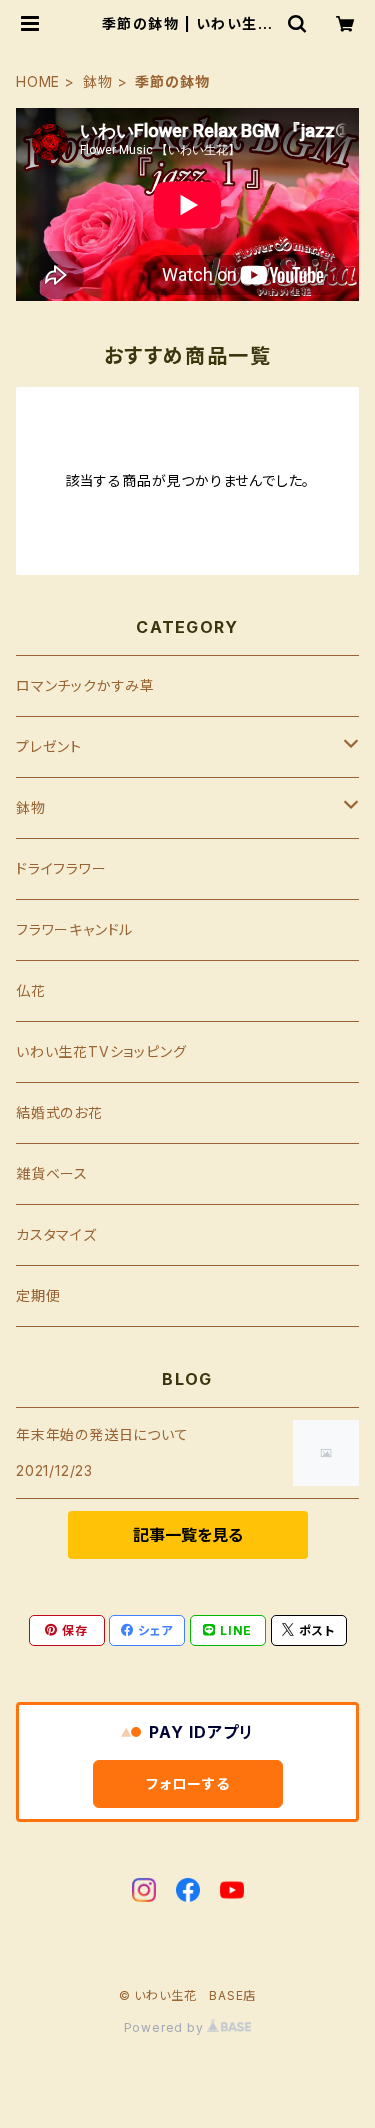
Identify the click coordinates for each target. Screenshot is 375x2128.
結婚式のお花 (59, 1112)
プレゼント (49, 746)
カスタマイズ (56, 1234)
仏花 (31, 990)
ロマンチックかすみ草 (85, 685)
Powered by (166, 2027)
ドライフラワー (61, 868)
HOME (38, 81)
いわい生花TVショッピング (101, 1051)
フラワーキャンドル (74, 929)
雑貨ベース (52, 1173)
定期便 (38, 1295)
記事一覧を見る (188, 1535)
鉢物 (98, 81)
